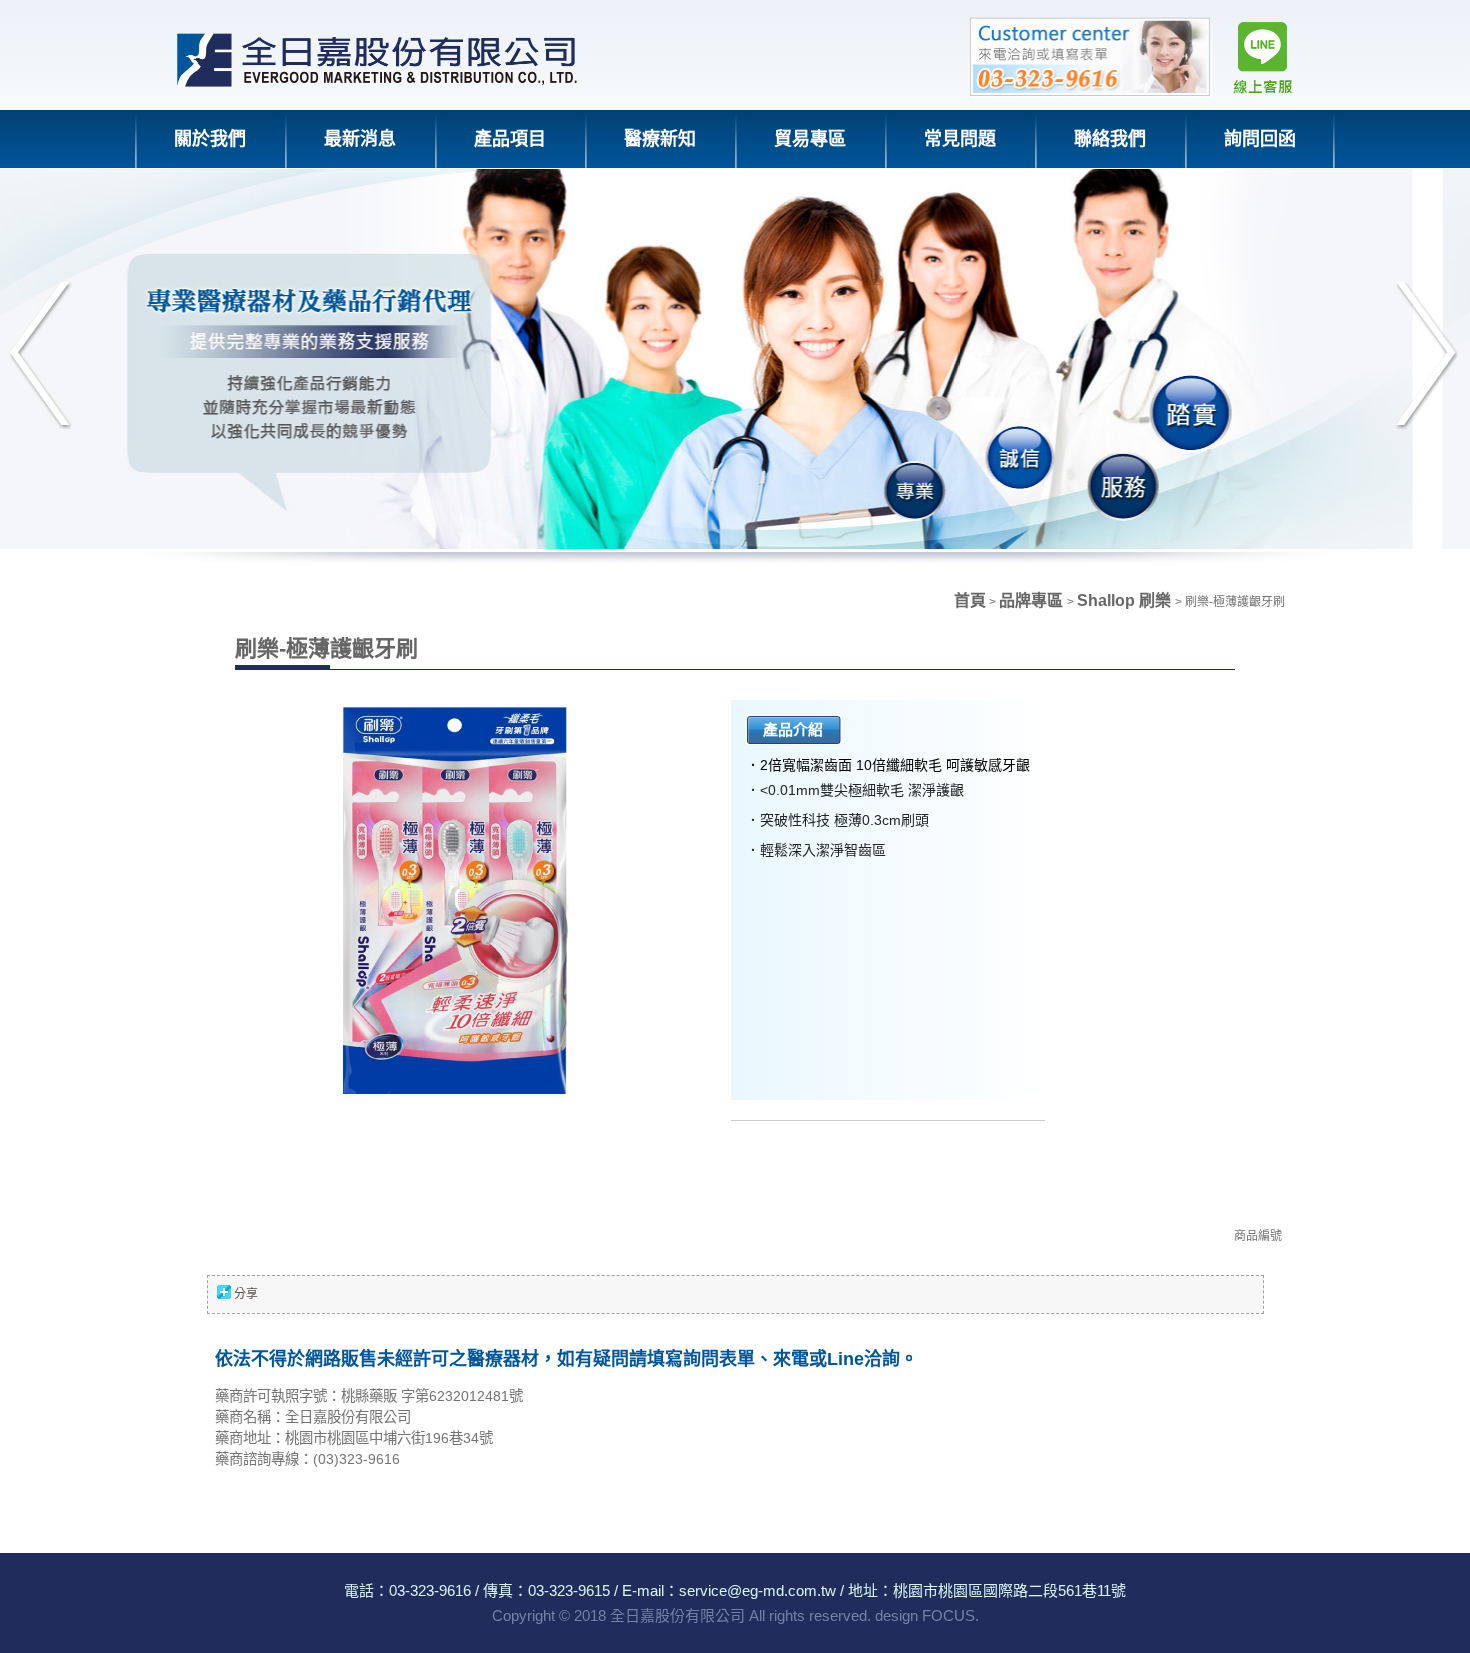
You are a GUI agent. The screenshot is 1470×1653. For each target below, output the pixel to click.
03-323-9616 (430, 1590)
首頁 (970, 600)
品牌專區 (1033, 600)
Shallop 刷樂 (1126, 600)
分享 (246, 1294)
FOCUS (948, 1615)
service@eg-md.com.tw (757, 1590)
